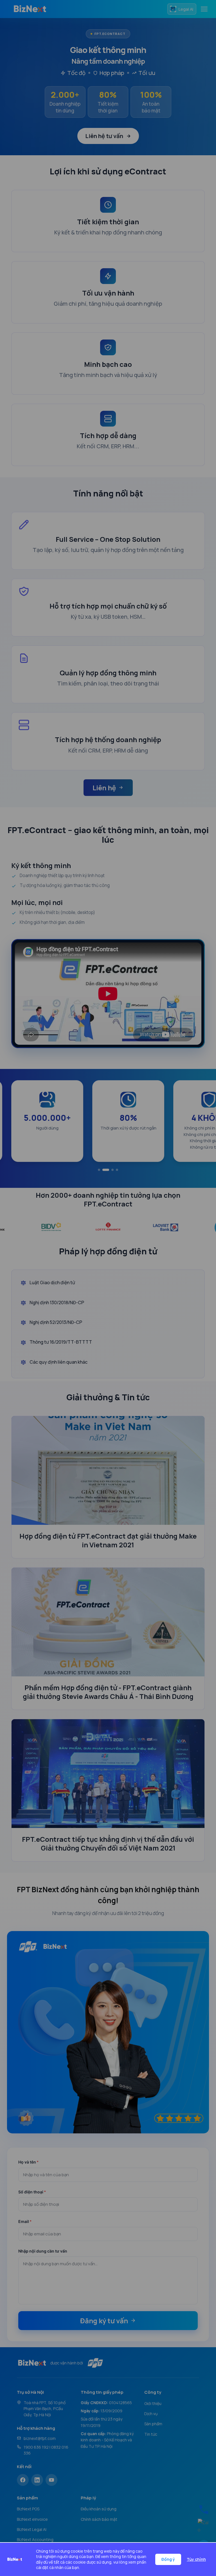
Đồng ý (168, 2559)
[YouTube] (51, 2480)
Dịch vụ (151, 2414)
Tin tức (151, 2434)
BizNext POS (28, 2509)
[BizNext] (30, 9)
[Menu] (204, 9)
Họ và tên (28, 2162)
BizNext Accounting (35, 2540)
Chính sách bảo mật (99, 2519)
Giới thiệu (153, 2403)
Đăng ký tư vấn (104, 2321)
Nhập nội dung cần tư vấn (43, 2251)
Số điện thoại (32, 2192)
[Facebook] (23, 2480)
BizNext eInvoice (32, 2519)
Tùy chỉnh (196, 2559)
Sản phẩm (153, 2424)
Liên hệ (104, 788)
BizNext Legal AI (32, 2529)
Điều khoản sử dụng (99, 2509)
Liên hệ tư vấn (104, 136)
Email (25, 2221)
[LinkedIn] (37, 2480)
